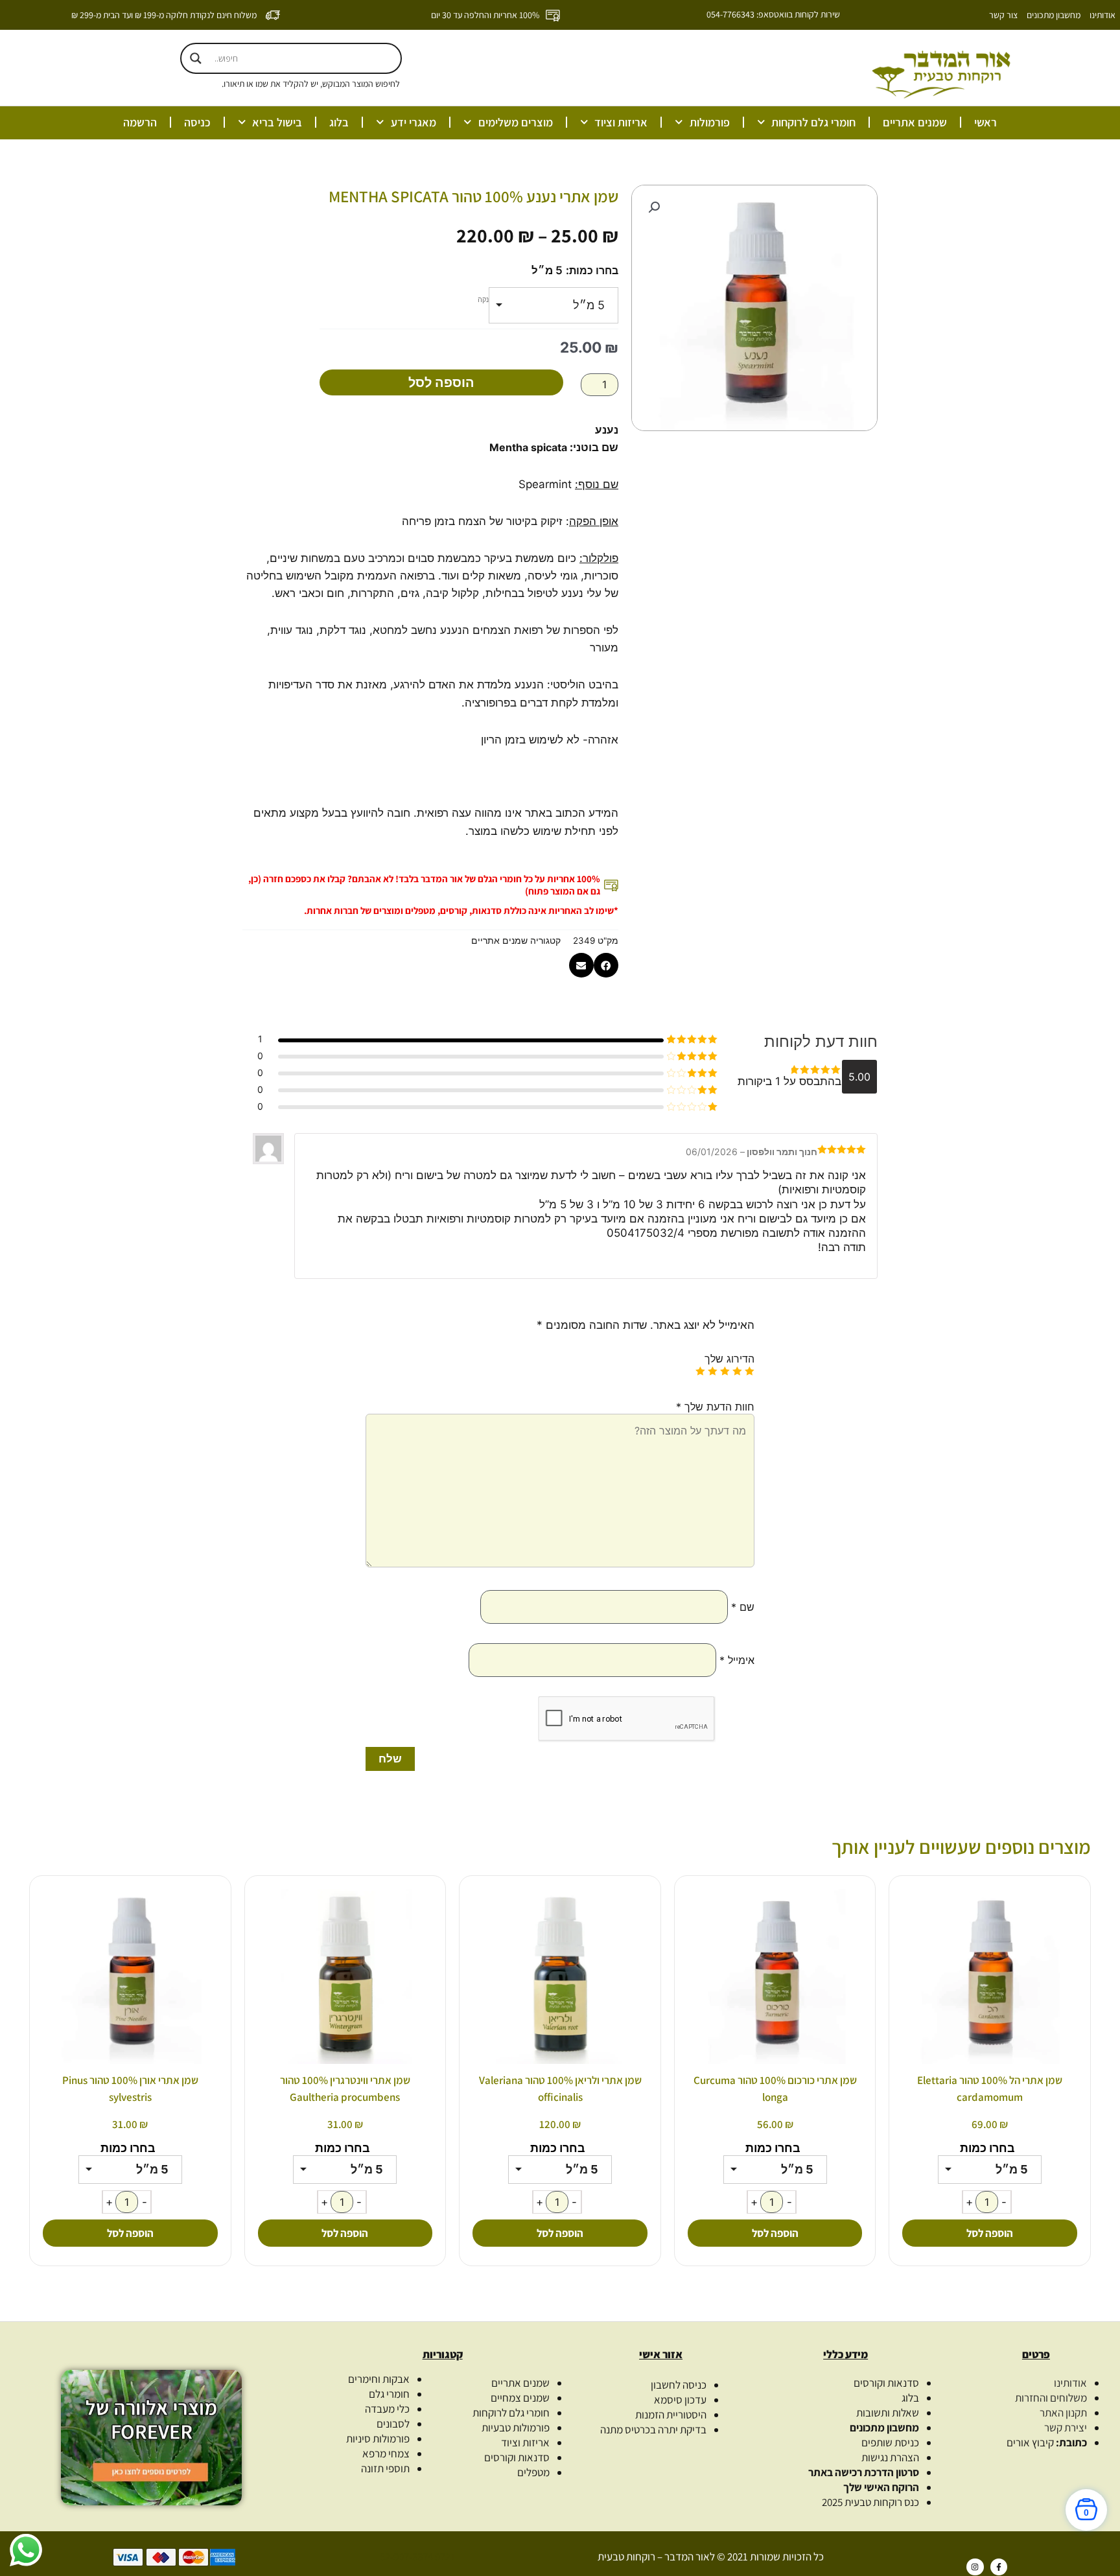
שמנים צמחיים (520, 2398)
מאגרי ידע (414, 122)
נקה (483, 299)
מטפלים (533, 2472)
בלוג (339, 122)
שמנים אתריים (915, 122)
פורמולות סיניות (378, 2439)
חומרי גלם (389, 2394)
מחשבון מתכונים (1054, 15)
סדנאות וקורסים (886, 2383)
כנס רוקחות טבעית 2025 (870, 2502)
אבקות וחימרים (379, 2379)
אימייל (737, 1660)
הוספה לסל (441, 382)
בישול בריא (277, 122)
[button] (654, 207)
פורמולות (710, 122)
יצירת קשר (1066, 2428)
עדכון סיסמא (680, 2400)
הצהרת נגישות (890, 2457)
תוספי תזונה (385, 2468)
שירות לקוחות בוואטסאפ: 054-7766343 (773, 14)
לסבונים (393, 2424)
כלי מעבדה (387, 2409)
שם (743, 1607)
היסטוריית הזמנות (671, 2415)
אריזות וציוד (621, 122)
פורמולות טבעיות (516, 2428)
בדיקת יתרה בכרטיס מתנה (653, 2430)
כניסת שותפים (890, 2442)
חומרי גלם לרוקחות (813, 122)
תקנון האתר (1063, 2413)
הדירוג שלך (729, 1359)
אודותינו (1102, 15)
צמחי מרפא (386, 2453)
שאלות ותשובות (888, 2413)
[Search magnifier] (196, 58)
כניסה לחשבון (679, 2385)
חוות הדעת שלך (715, 1407)
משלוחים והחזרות (1051, 2398)
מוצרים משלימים (516, 122)
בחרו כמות (594, 270)
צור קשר (1003, 15)
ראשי (986, 122)
